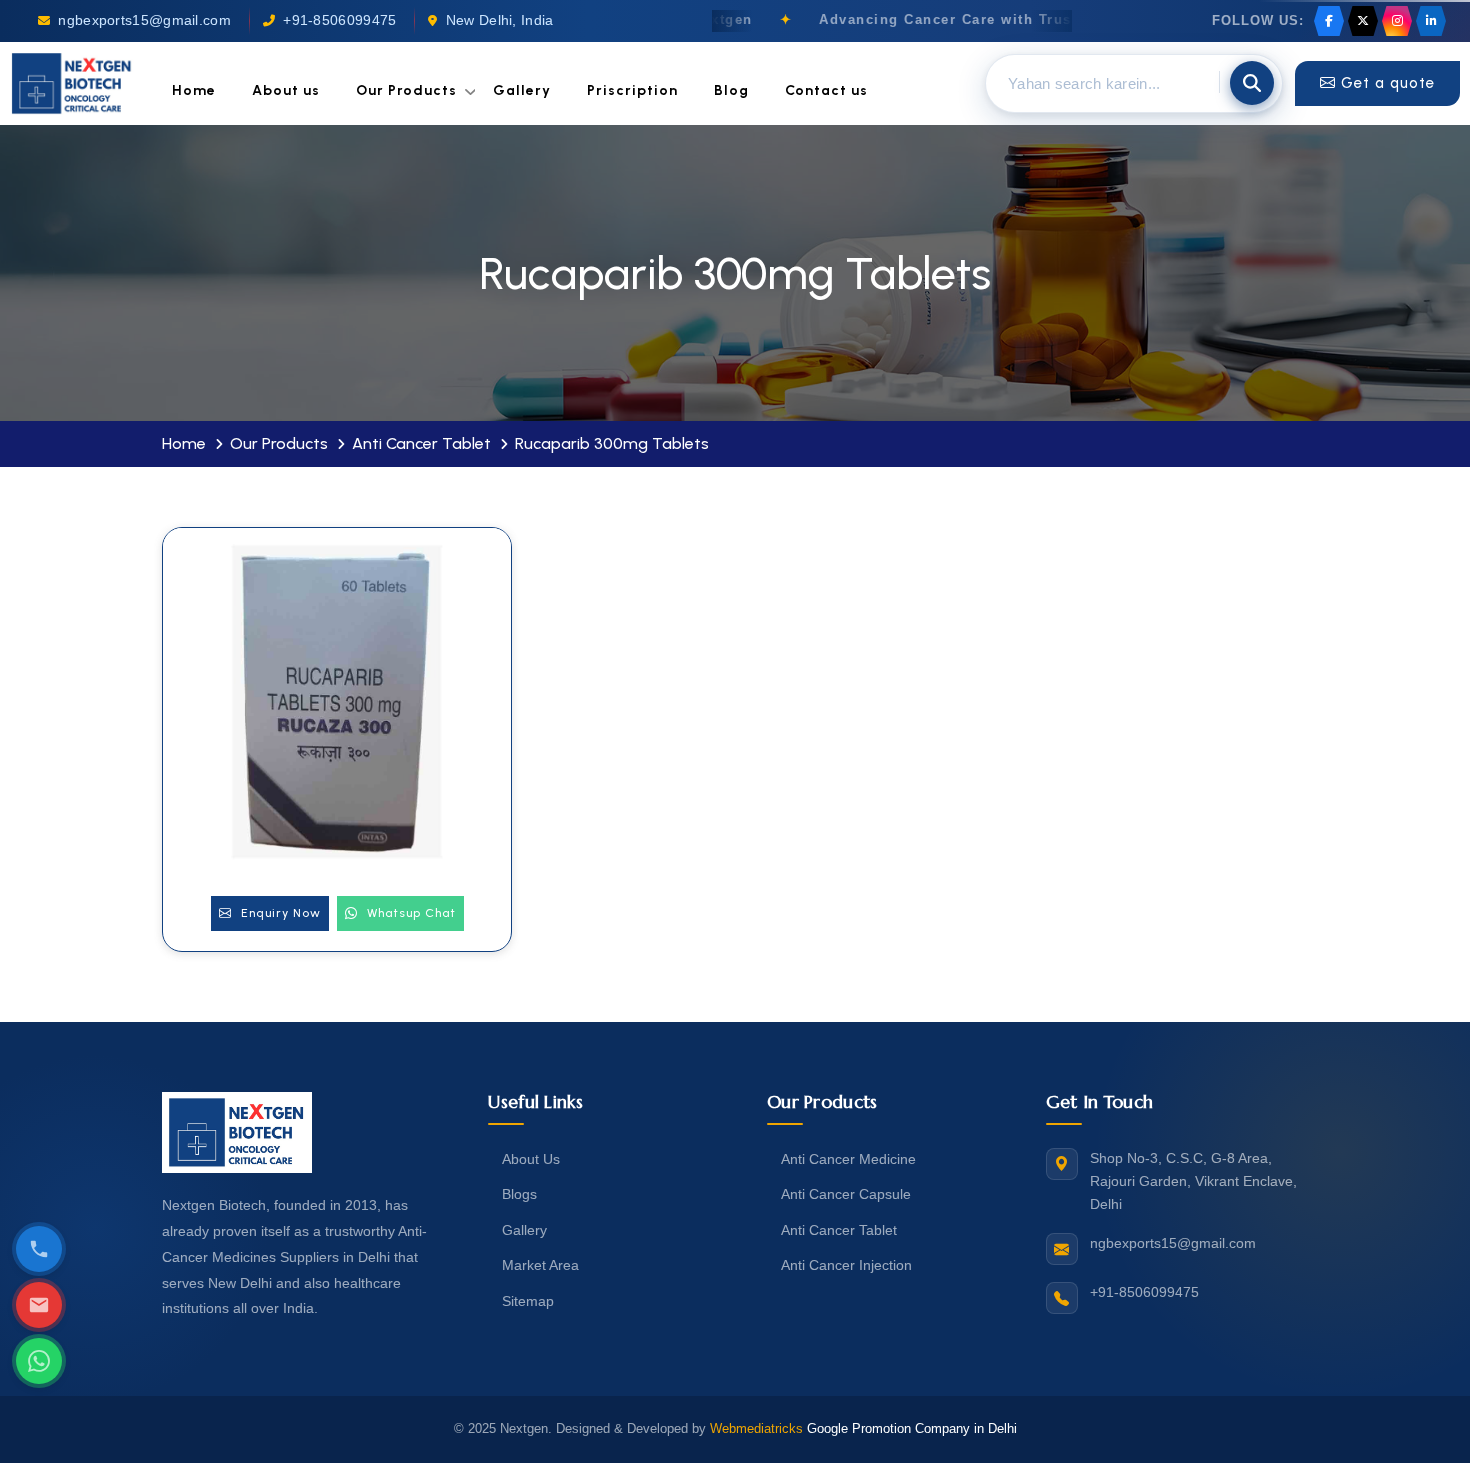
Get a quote (1388, 83)
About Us (531, 1159)
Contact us (826, 90)
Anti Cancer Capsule (846, 1194)
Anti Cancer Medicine (848, 1159)
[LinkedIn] (1431, 21)
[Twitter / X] (1363, 21)
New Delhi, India (500, 20)
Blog (731, 90)
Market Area (540, 1265)
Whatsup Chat (409, 913)
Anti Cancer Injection (846, 1265)
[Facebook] (1329, 21)
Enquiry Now (279, 913)
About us (286, 90)
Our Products (406, 90)
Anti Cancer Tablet (421, 444)
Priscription (632, 90)
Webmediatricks (756, 1428)
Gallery (522, 90)
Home (194, 90)
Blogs (519, 1194)
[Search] (1252, 83)
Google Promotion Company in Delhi (912, 1428)
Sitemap (528, 1301)
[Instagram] (1397, 21)
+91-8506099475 (339, 20)
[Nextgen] (72, 83)
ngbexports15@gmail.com (144, 20)
